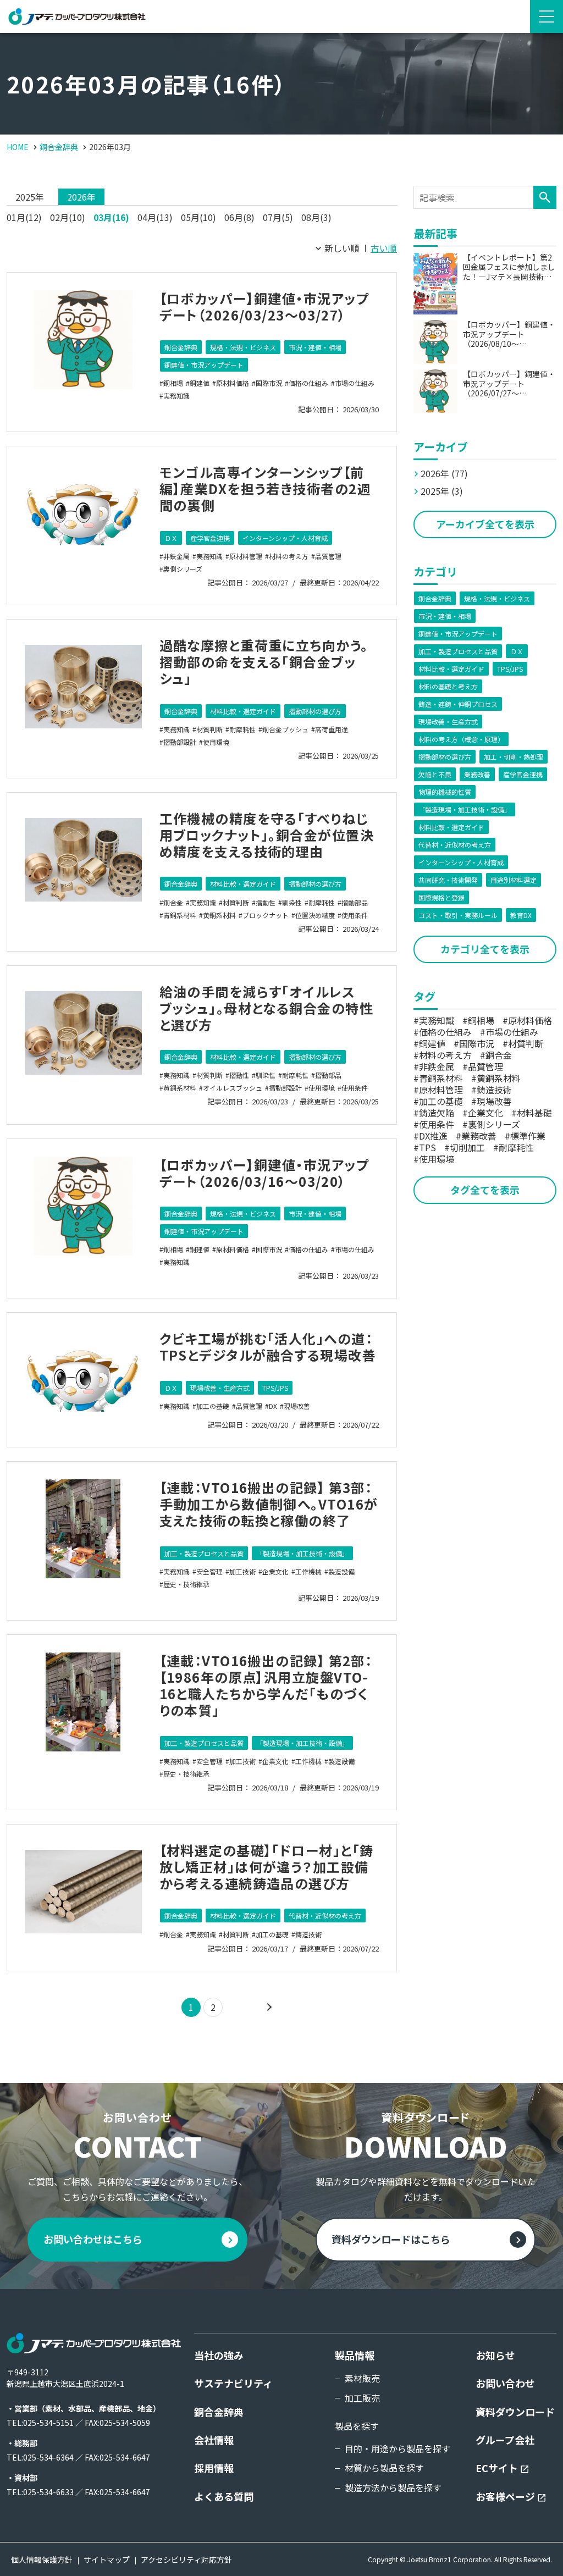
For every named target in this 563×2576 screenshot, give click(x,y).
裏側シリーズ (183, 569)
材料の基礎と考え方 (448, 686)
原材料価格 (233, 383)
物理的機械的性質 (445, 792)
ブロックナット (266, 915)
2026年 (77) (444, 473)
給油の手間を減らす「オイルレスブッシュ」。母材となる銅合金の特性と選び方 (266, 1008)
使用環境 (216, 742)
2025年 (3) (442, 491)
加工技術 (242, 1571)
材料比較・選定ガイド (243, 711)
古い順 (384, 248)
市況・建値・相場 (315, 347)
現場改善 (297, 1406)
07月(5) (278, 217)
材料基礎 (534, 1113)
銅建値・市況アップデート (204, 365)
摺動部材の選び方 (315, 711)
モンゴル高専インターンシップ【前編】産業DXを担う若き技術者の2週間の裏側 (265, 488)
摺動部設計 (180, 742)
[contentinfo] (281, 2433)
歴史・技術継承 (186, 1584)
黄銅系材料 (219, 915)
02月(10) (68, 217)
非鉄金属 (176, 556)
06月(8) (239, 217)
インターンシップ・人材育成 (285, 538)
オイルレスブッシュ (233, 1088)
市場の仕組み (355, 383)
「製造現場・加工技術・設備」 (302, 1553)
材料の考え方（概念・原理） (461, 739)
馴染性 (292, 902)
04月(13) (155, 217)
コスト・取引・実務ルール (458, 915)
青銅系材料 (180, 915)
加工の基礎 (213, 1406)
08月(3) (316, 217)
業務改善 (477, 774)
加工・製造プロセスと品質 (204, 1553)
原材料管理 (246, 556)
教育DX (521, 915)
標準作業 (528, 1136)
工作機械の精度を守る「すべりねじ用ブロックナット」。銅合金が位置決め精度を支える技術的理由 (267, 835)
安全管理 (209, 1571)
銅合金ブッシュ (285, 729)
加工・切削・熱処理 (514, 757)
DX (273, 1406)
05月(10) (198, 217)
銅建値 (200, 383)
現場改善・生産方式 (220, 1388)
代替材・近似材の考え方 (325, 1916)
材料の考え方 (289, 556)
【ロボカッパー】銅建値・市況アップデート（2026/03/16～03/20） (264, 1173)
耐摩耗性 (242, 729)
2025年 (30, 197)
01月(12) (24, 217)
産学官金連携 (210, 538)
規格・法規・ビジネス (243, 347)
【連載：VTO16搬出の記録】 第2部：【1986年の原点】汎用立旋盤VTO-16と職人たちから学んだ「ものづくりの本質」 (266, 1685)
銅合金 (173, 902)
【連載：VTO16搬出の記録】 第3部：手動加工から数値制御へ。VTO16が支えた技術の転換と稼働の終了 (269, 1504)
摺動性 (266, 902)
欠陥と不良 (435, 774)
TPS (427, 1147)
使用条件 (355, 915)
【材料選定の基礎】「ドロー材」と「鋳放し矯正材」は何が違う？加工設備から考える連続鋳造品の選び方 (267, 1867)
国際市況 (269, 383)
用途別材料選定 (514, 880)
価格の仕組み (308, 383)
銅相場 (173, 383)
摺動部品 (355, 902)
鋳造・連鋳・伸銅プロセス (458, 704)
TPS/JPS (275, 1388)
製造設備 (341, 1571)
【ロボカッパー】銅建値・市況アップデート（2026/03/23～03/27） (264, 306)
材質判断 (209, 729)
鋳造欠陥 (437, 1113)
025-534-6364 (48, 2457)
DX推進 (433, 1136)
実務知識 (176, 396)
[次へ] (268, 2007)
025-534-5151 (48, 2423)
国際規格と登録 (441, 897)
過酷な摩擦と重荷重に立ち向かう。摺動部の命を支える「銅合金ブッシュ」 (264, 662)
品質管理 (328, 556)
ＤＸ (171, 538)
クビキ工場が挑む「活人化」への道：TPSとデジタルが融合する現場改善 (268, 1347)
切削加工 (467, 1147)
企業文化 (275, 1571)
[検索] (545, 197)
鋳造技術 (308, 1934)
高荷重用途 (332, 729)
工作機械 (308, 1571)
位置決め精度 (315, 915)
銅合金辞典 (181, 347)
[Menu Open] (547, 16)
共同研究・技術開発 (448, 880)
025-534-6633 (48, 2492)
